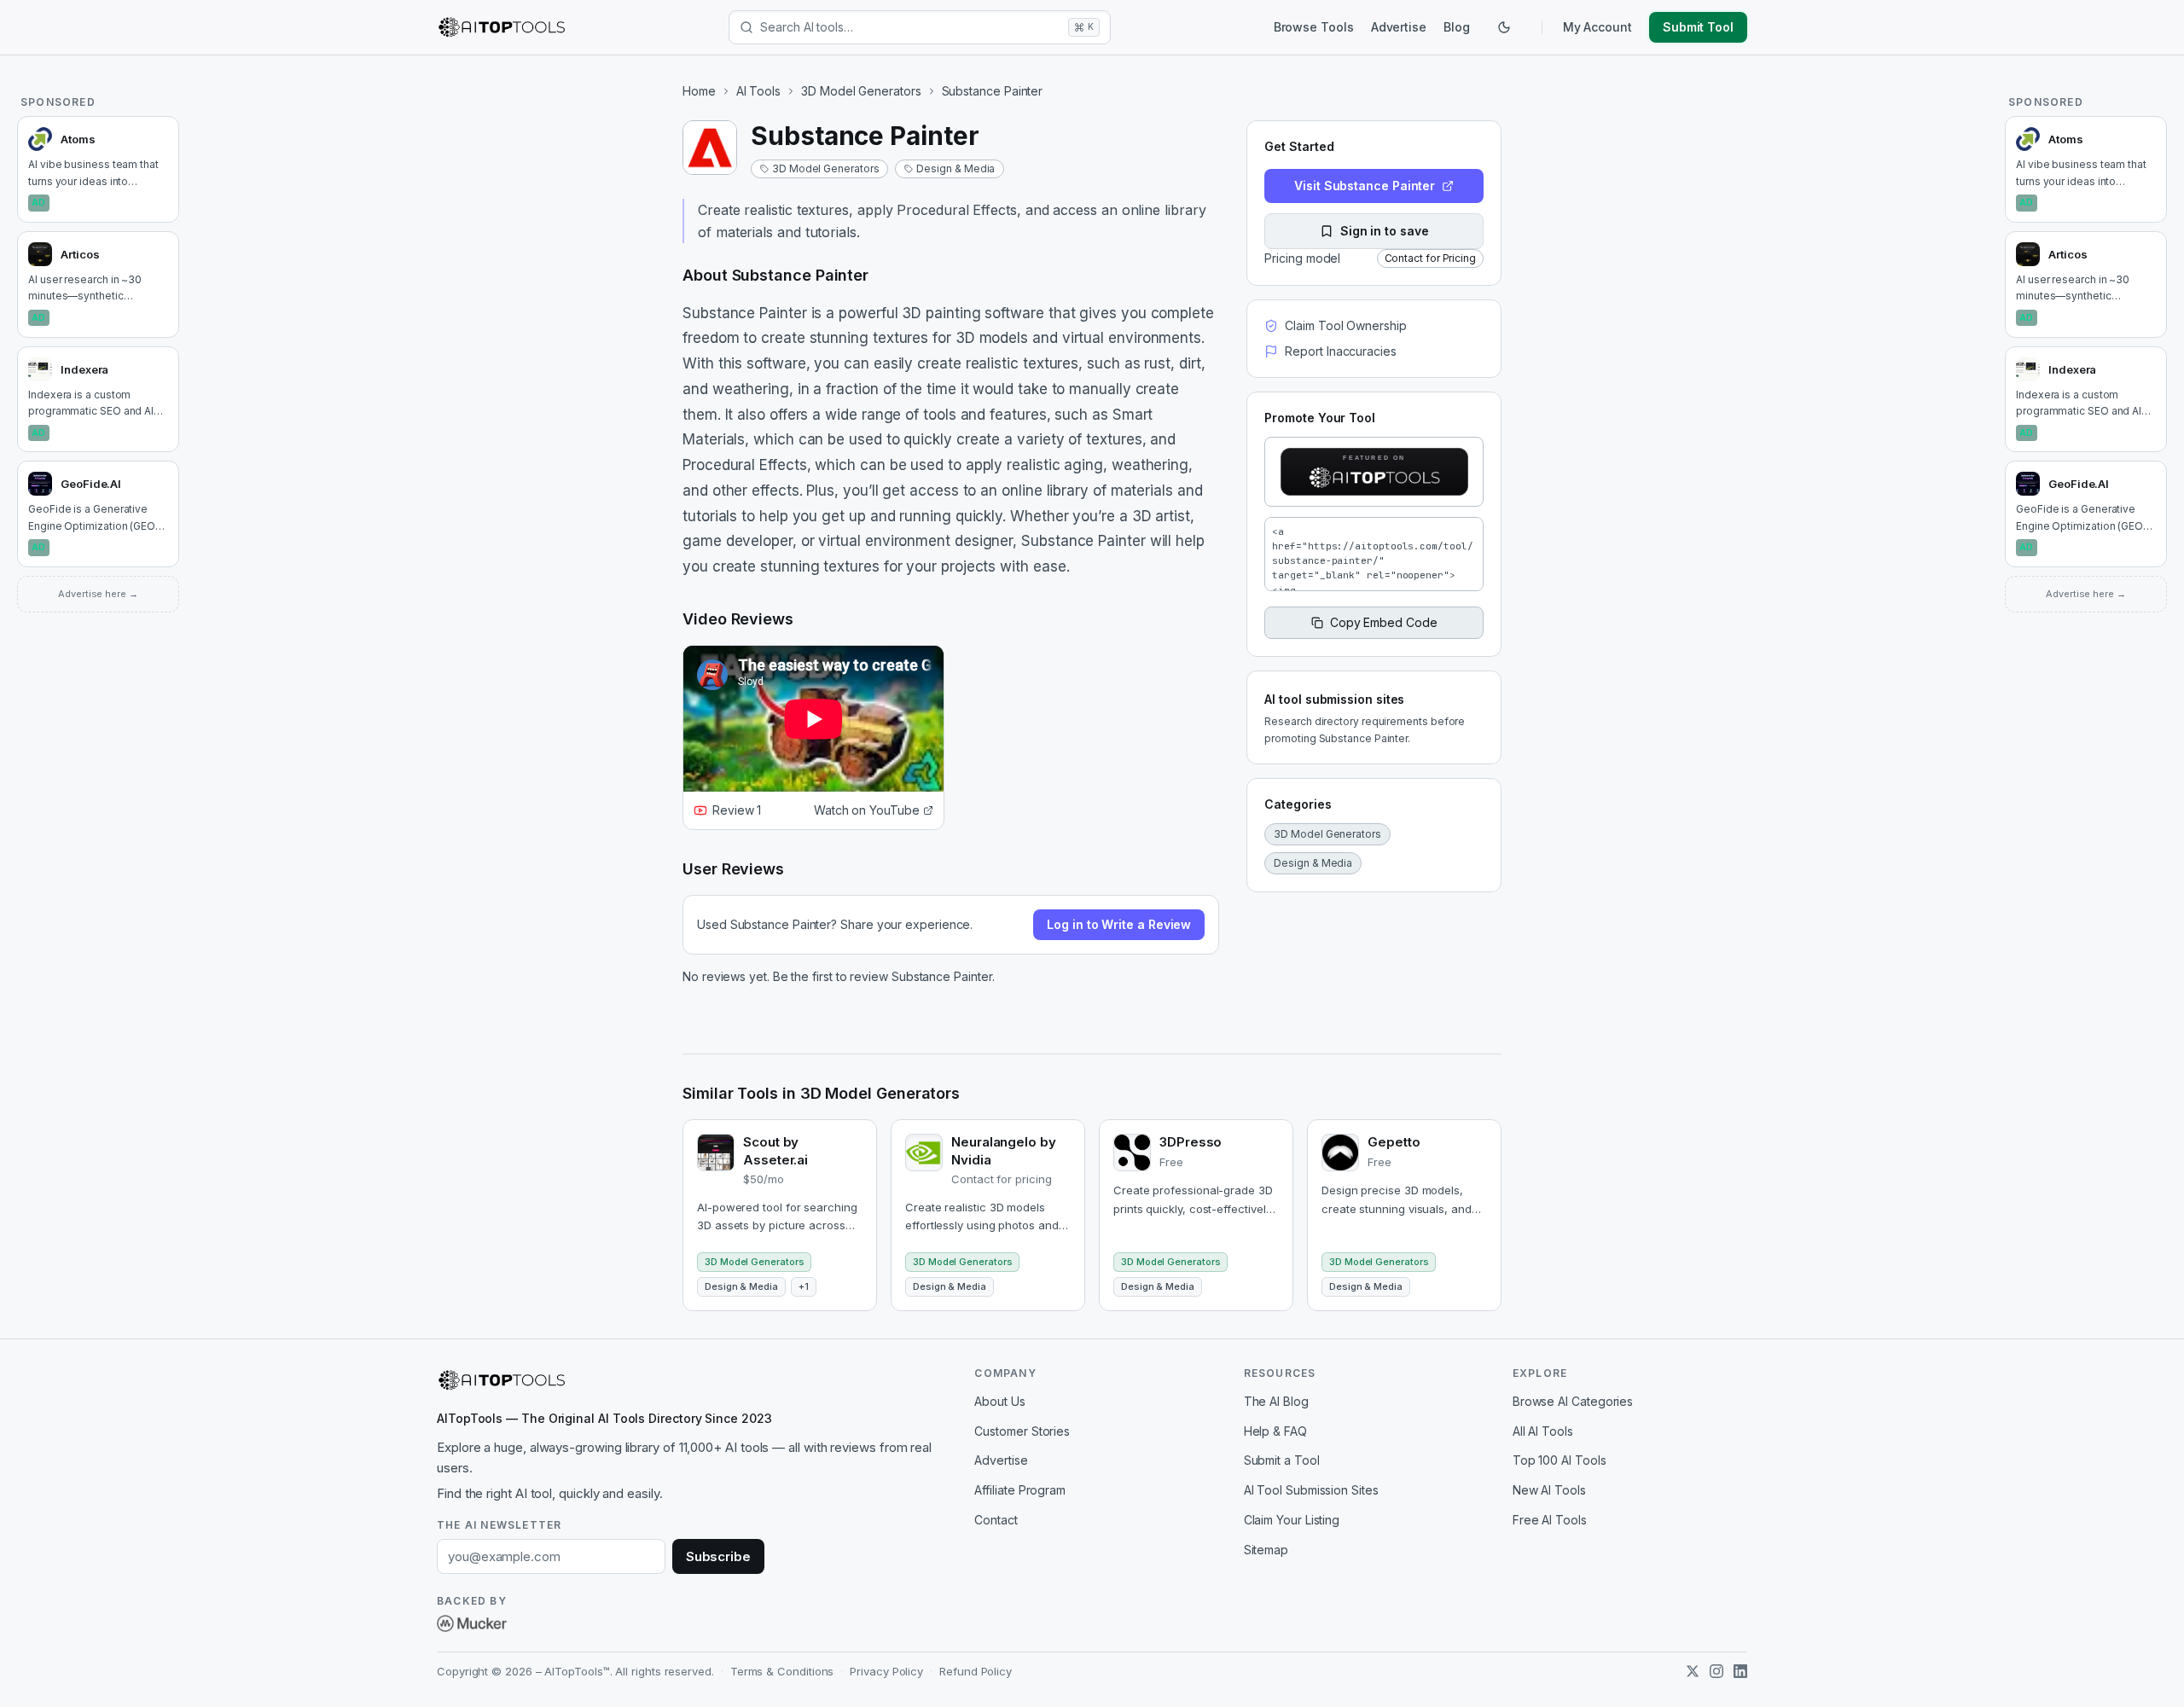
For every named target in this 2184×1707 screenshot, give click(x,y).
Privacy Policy (886, 1671)
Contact (996, 1520)
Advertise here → (98, 594)
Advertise (1399, 27)
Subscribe (718, 1556)
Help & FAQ (1275, 1431)
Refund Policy (976, 1671)
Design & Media (955, 168)
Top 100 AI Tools (1560, 1460)
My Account (1597, 27)
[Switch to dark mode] (1504, 27)
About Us (999, 1401)
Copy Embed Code (1384, 622)
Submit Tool (1698, 27)
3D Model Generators (861, 91)
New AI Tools (1549, 1490)
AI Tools (758, 91)
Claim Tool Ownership (1345, 325)
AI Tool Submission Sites (1311, 1490)
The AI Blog (1276, 1401)
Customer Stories (1022, 1431)
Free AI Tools (1550, 1520)
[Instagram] (1716, 1671)
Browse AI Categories (1573, 1401)
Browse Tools (1314, 27)
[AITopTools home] (502, 27)
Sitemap (1266, 1550)
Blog (1457, 27)
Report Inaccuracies (1340, 351)
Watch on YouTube (867, 810)
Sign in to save (1385, 231)
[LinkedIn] (1740, 1671)
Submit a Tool (1282, 1460)
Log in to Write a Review (1119, 924)
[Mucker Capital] (472, 1623)
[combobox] (911, 27)
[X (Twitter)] (1693, 1671)
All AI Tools (1543, 1431)
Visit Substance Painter (1365, 186)
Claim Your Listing (1292, 1520)
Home (699, 91)
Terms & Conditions (782, 1671)
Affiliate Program (1020, 1490)
